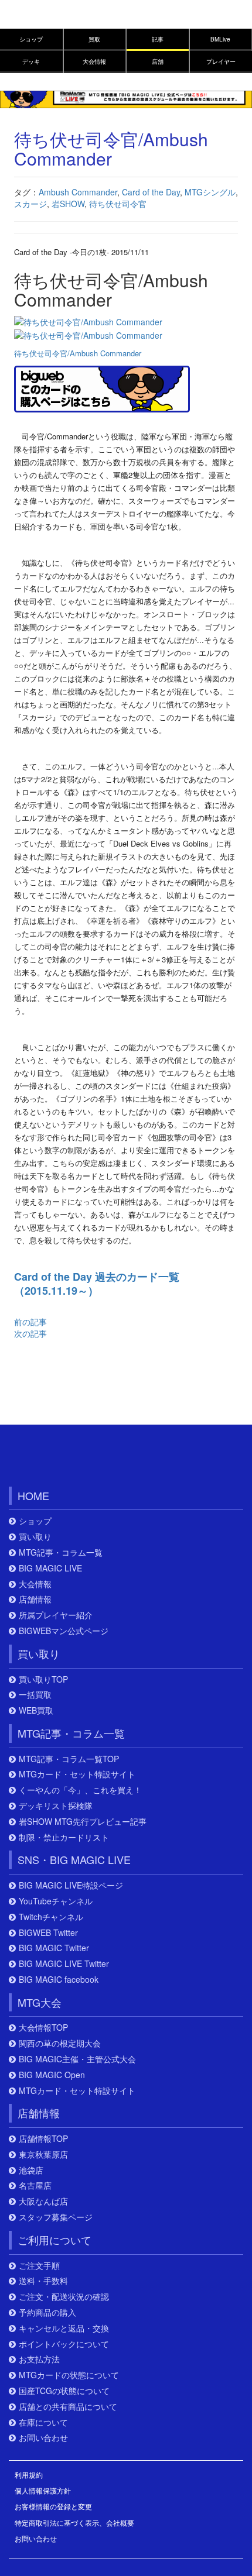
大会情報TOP (43, 2028)
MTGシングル (210, 192)
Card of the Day (151, 192)
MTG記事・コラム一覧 (61, 1552)
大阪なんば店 (43, 2201)
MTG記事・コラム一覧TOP (69, 1759)
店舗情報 (35, 1599)
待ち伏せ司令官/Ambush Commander (78, 353)
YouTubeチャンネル (56, 1901)
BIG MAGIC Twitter (54, 1948)
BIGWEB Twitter (48, 1933)
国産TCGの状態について (64, 2391)
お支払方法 (39, 2359)
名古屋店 (35, 2185)
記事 (158, 39)
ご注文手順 (39, 2266)
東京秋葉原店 (43, 2154)
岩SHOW (68, 204)
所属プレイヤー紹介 (56, 1615)
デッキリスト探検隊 (56, 1806)
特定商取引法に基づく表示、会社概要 (74, 2522)
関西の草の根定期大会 (60, 2043)
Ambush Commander (78, 192)
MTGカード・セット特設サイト (77, 1774)
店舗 (158, 61)
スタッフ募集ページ (56, 2217)
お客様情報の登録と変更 (53, 2506)
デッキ (31, 61)
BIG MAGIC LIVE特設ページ (71, 1885)
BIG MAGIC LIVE (50, 1568)
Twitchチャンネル (51, 1917)
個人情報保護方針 (43, 2490)
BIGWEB (63, 1459)
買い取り (35, 1537)
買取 (94, 39)
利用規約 (29, 2474)
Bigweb (34, 19)
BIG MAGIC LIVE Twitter (64, 1964)
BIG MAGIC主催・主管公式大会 (77, 2059)
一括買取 (35, 1695)
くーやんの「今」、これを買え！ (80, 1790)
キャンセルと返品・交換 (64, 2328)
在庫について (43, 2422)
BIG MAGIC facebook (59, 1980)
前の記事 (30, 1322)
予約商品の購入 (47, 2312)
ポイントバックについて (64, 2344)
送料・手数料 (43, 2281)
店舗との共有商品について (68, 2407)
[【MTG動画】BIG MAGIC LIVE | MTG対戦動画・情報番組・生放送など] (126, 98)
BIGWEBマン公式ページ (64, 1631)
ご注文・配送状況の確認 (64, 2297)
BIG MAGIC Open (52, 2075)
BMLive (220, 39)
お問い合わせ (43, 2438)
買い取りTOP (43, 1679)
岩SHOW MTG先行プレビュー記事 (83, 1822)
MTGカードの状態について (69, 2375)
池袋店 (31, 2170)
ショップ (31, 39)
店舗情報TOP (43, 2139)
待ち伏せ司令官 (118, 204)
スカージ (30, 204)
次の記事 (30, 1333)
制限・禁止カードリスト (64, 1837)
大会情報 (94, 61)
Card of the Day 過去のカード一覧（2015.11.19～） (97, 1284)
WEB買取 (36, 1710)
